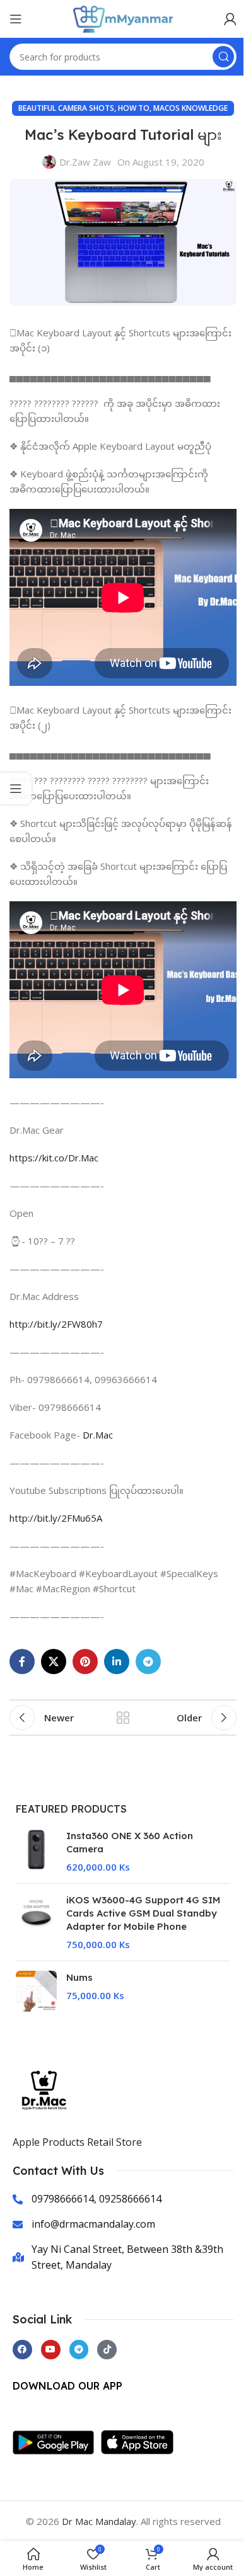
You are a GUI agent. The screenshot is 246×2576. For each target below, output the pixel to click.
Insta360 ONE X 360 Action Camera (130, 1842)
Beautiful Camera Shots (66, 108)
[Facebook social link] (22, 1661)
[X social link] (54, 1661)
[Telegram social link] (148, 1661)
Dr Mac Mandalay (99, 2521)
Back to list (123, 1718)
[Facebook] (22, 2350)
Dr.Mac (98, 1435)
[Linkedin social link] (117, 1661)
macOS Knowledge (190, 108)
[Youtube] (51, 2350)
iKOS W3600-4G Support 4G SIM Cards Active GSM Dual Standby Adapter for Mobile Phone (143, 1913)
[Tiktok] (107, 2350)
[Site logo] (123, 18)
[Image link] (57, 2441)
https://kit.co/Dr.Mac (54, 1158)
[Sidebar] (16, 789)
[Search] (223, 57)
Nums (79, 1977)
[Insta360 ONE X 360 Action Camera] (36, 1851)
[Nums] (36, 1991)
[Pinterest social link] (85, 1661)
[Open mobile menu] (16, 19)
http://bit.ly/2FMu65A (56, 1518)
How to (134, 108)
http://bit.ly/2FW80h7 (56, 1324)
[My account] (230, 19)
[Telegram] (79, 2350)
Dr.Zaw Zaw (85, 162)
